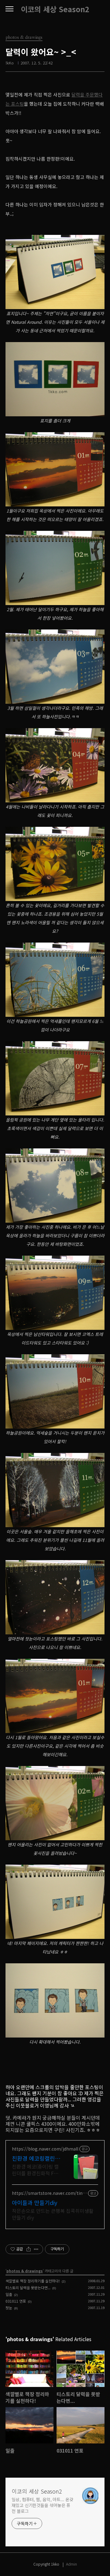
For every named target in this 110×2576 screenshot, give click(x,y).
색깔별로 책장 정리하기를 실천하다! (33, 2281)
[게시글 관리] (36, 2249)
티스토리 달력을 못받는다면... (28, 2288)
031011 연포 (16, 2301)
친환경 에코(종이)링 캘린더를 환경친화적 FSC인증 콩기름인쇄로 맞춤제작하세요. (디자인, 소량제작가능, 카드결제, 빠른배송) (36, 2170)
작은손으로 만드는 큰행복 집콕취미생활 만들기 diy (53, 2214)
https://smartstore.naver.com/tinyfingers (49, 2193)
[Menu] (9, 9)
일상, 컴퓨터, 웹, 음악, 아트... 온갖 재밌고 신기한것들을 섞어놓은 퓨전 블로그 (42, 2505)
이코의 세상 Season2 (55, 9)
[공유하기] (29, 2249)
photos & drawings (25, 2271)
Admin (71, 2564)
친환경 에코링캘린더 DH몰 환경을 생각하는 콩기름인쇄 (36, 2158)
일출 (9, 2294)
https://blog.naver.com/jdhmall (45, 2149)
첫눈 (9, 2308)
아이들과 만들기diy (35, 2202)
